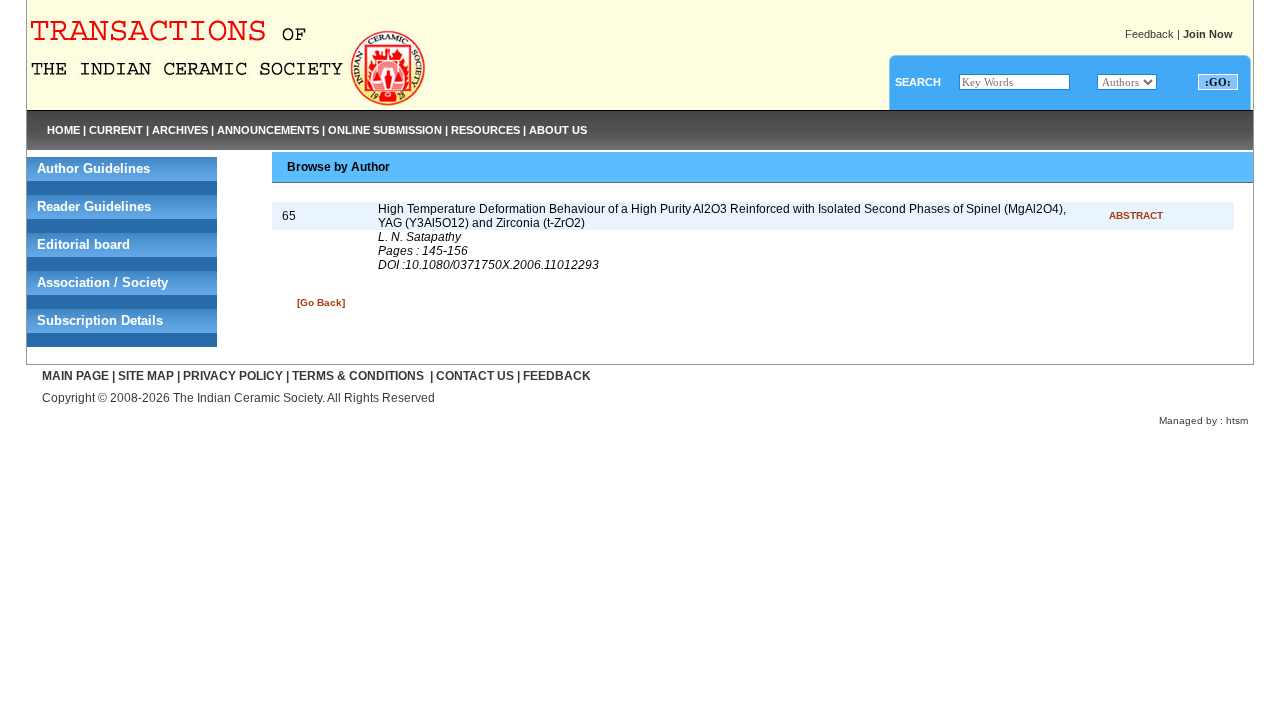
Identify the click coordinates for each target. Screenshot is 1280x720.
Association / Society (102, 282)
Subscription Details (100, 320)
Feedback (1149, 34)
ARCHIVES (180, 130)
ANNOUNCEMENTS (268, 130)
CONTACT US (475, 376)
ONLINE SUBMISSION (385, 130)
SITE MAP (146, 376)
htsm (1237, 420)
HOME (63, 130)
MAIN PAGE (75, 376)
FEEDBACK (557, 376)
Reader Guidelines (94, 206)
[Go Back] (321, 302)
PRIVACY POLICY (233, 376)
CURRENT (116, 130)
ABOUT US (558, 130)
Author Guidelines (93, 168)
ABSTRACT (1136, 215)
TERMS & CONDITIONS (358, 376)
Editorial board (83, 244)
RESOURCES (485, 130)
